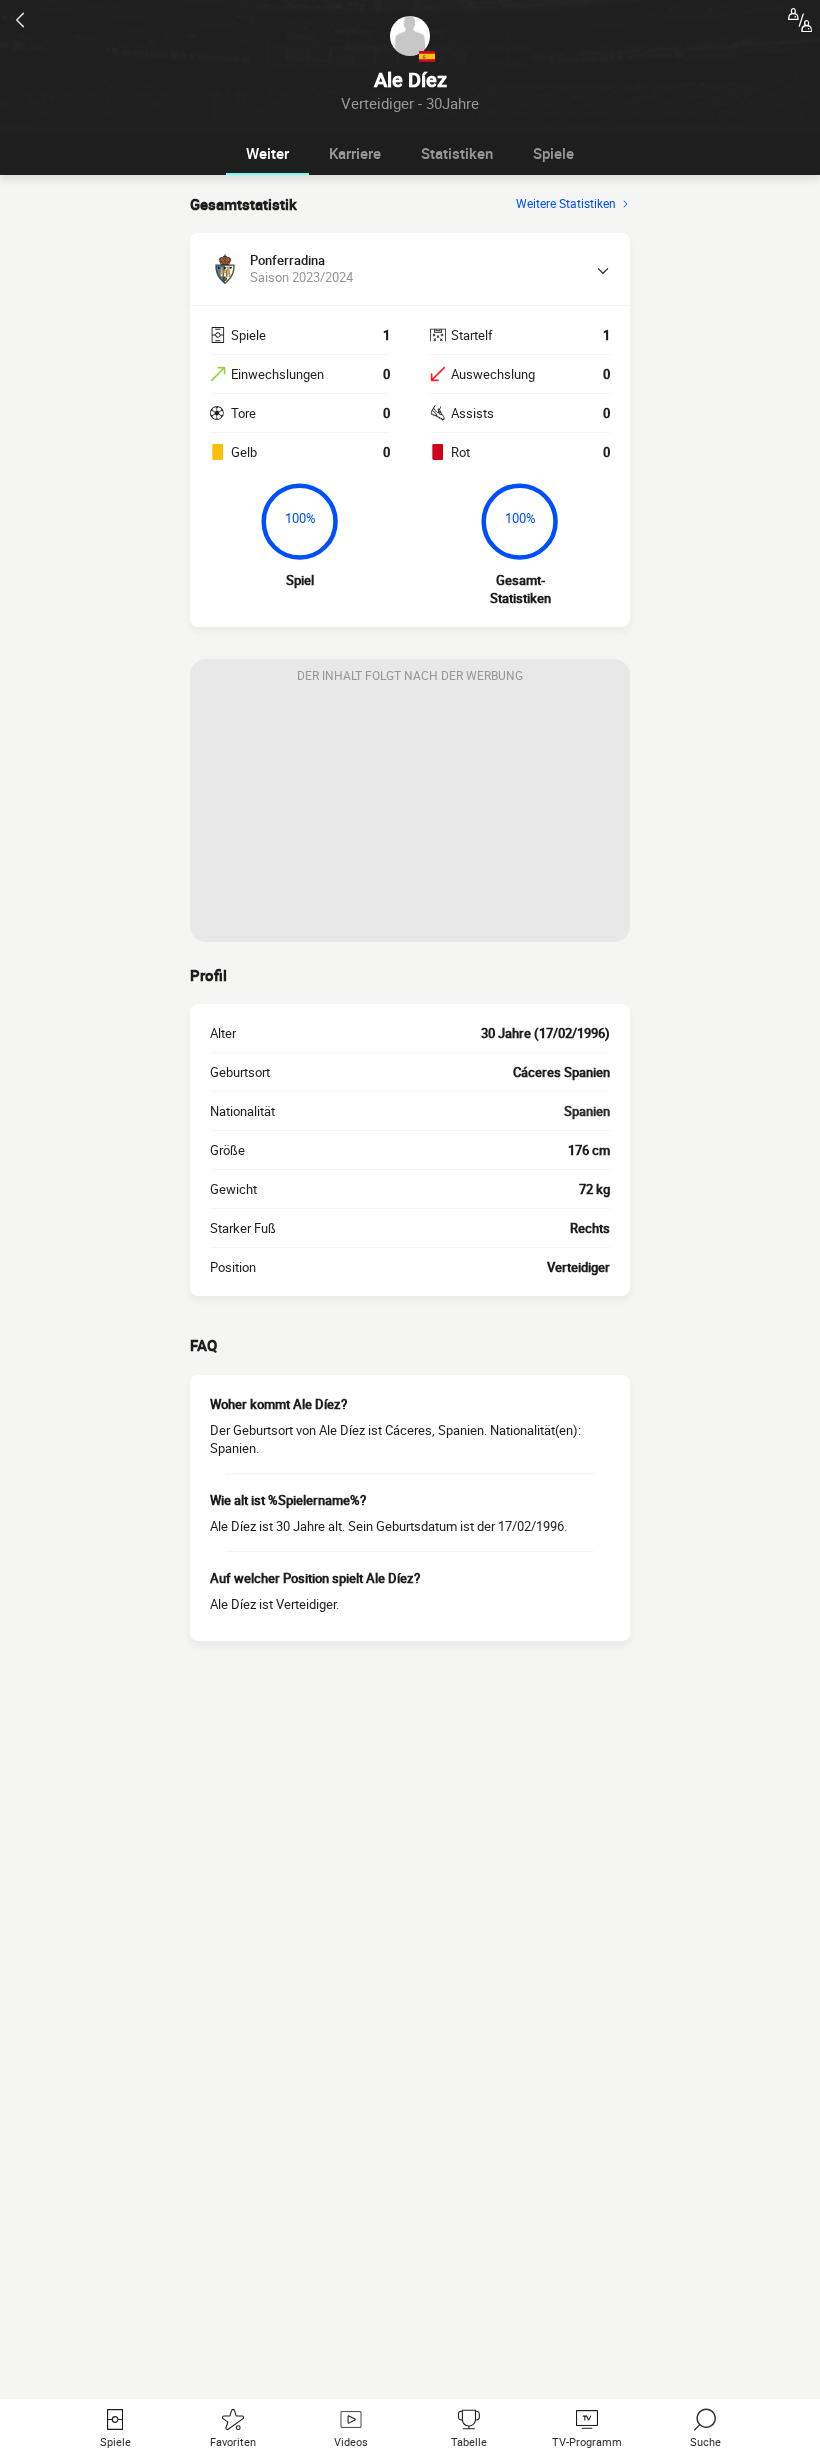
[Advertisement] (410, 817)
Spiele (553, 153)
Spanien (587, 1111)
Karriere (355, 153)
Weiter (267, 153)
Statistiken (457, 153)
